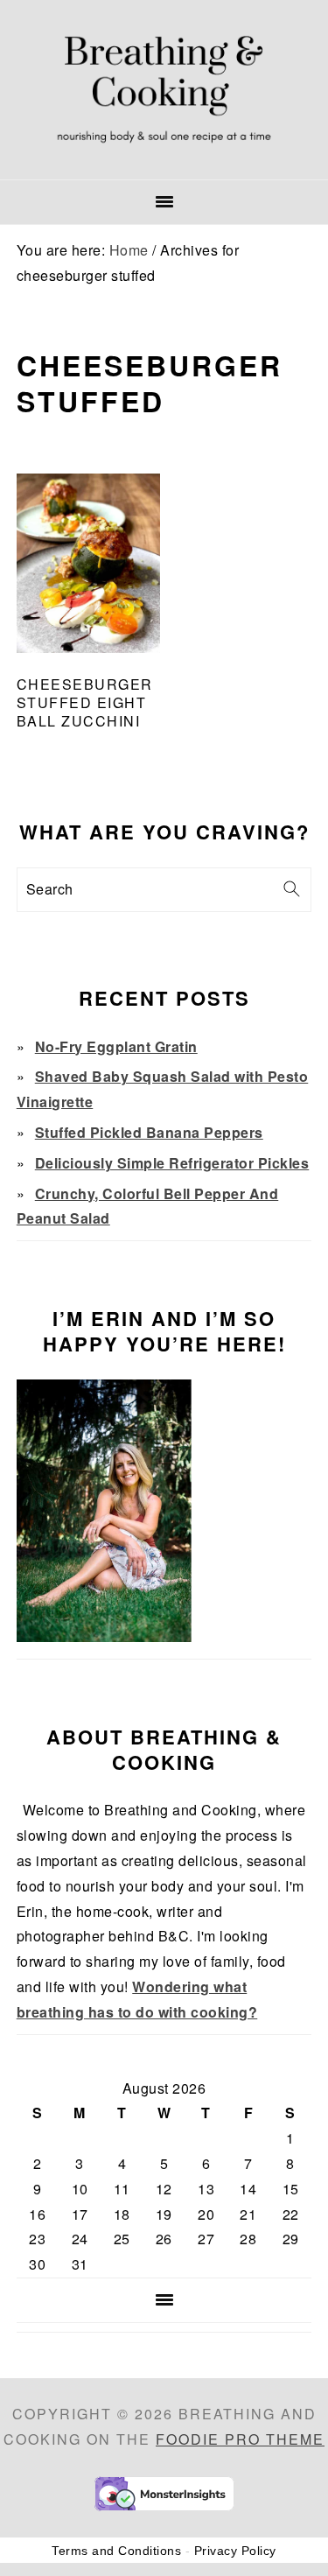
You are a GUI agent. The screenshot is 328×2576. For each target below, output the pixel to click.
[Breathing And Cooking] (164, 157)
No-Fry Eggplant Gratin (116, 1046)
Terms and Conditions (116, 2551)
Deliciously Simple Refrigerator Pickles (172, 1163)
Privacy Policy (235, 2551)
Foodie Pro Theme (240, 2439)
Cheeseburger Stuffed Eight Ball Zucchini (85, 702)
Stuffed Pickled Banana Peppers (149, 1132)
